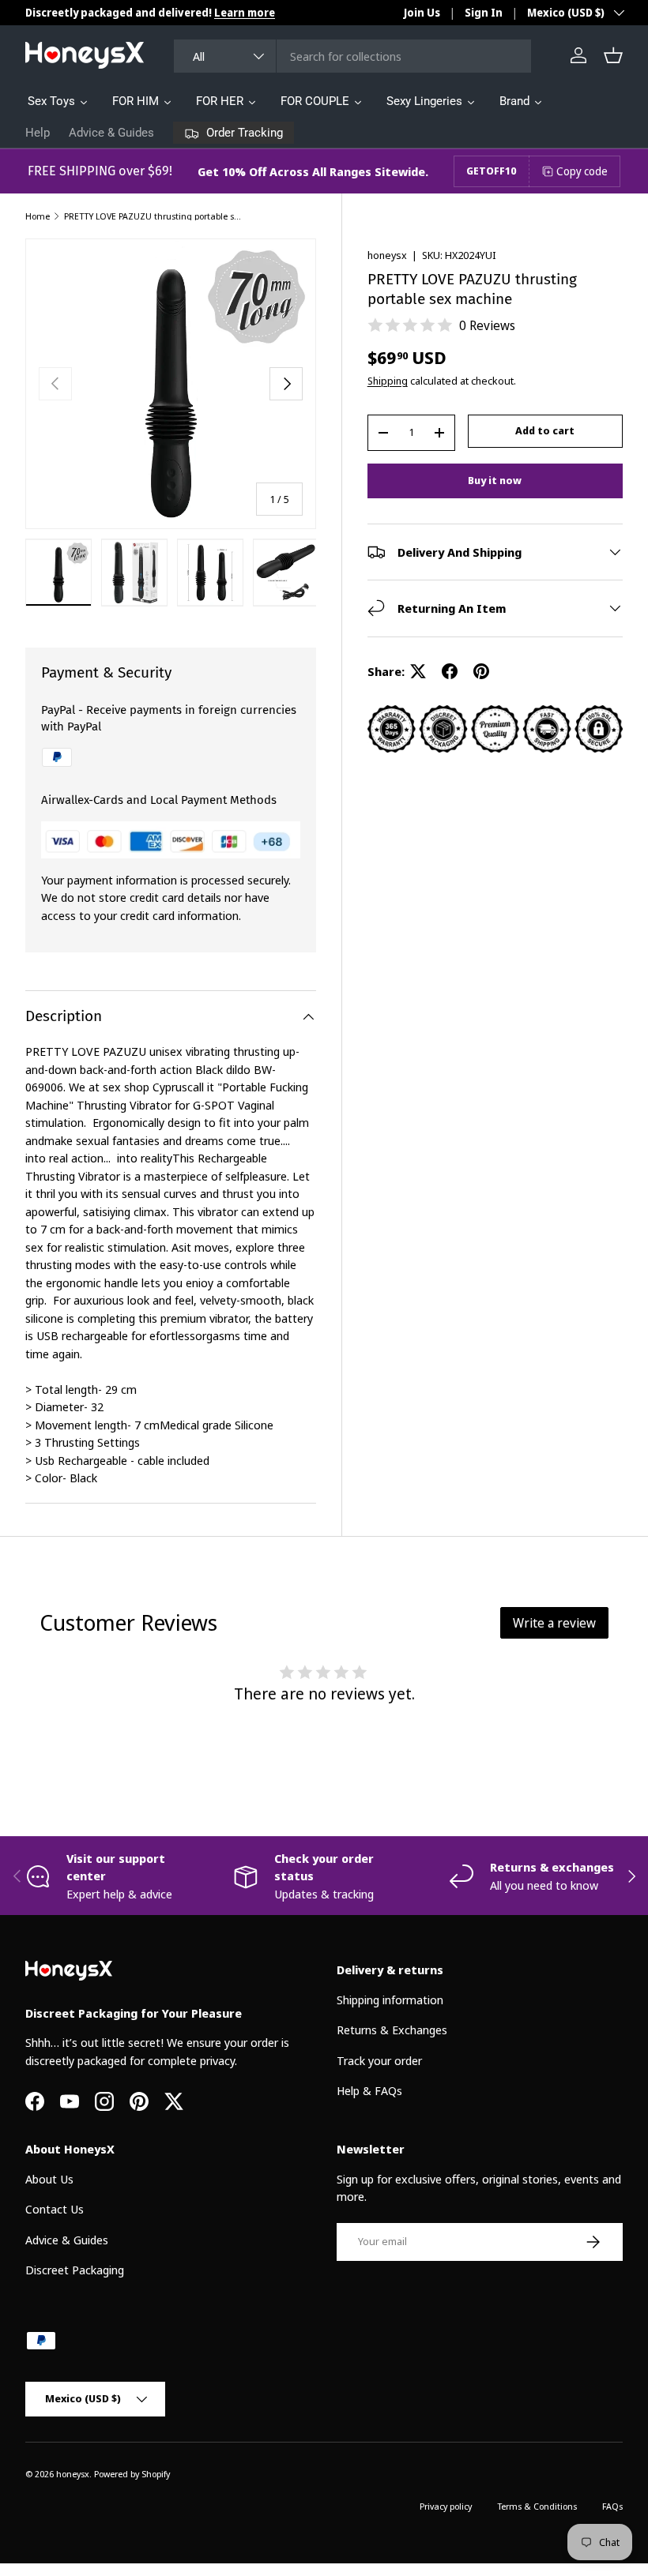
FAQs (612, 2506)
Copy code (582, 171)
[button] (613, 55)
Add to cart (545, 430)
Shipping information (390, 2000)
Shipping (388, 381)
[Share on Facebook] (450, 671)
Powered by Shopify (132, 2474)
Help (38, 133)
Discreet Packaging (75, 2270)
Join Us (422, 13)
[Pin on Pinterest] (481, 671)
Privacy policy (446, 2506)
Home (38, 216)
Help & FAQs (369, 2090)
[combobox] (352, 56)
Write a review (554, 1623)
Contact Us (55, 2209)
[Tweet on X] (418, 671)
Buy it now (495, 480)
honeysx (387, 255)
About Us (49, 2179)
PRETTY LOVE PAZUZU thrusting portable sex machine (153, 216)
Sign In (484, 13)
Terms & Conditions (537, 2506)
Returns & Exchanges (392, 2030)
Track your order (379, 2060)
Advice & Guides (111, 133)
